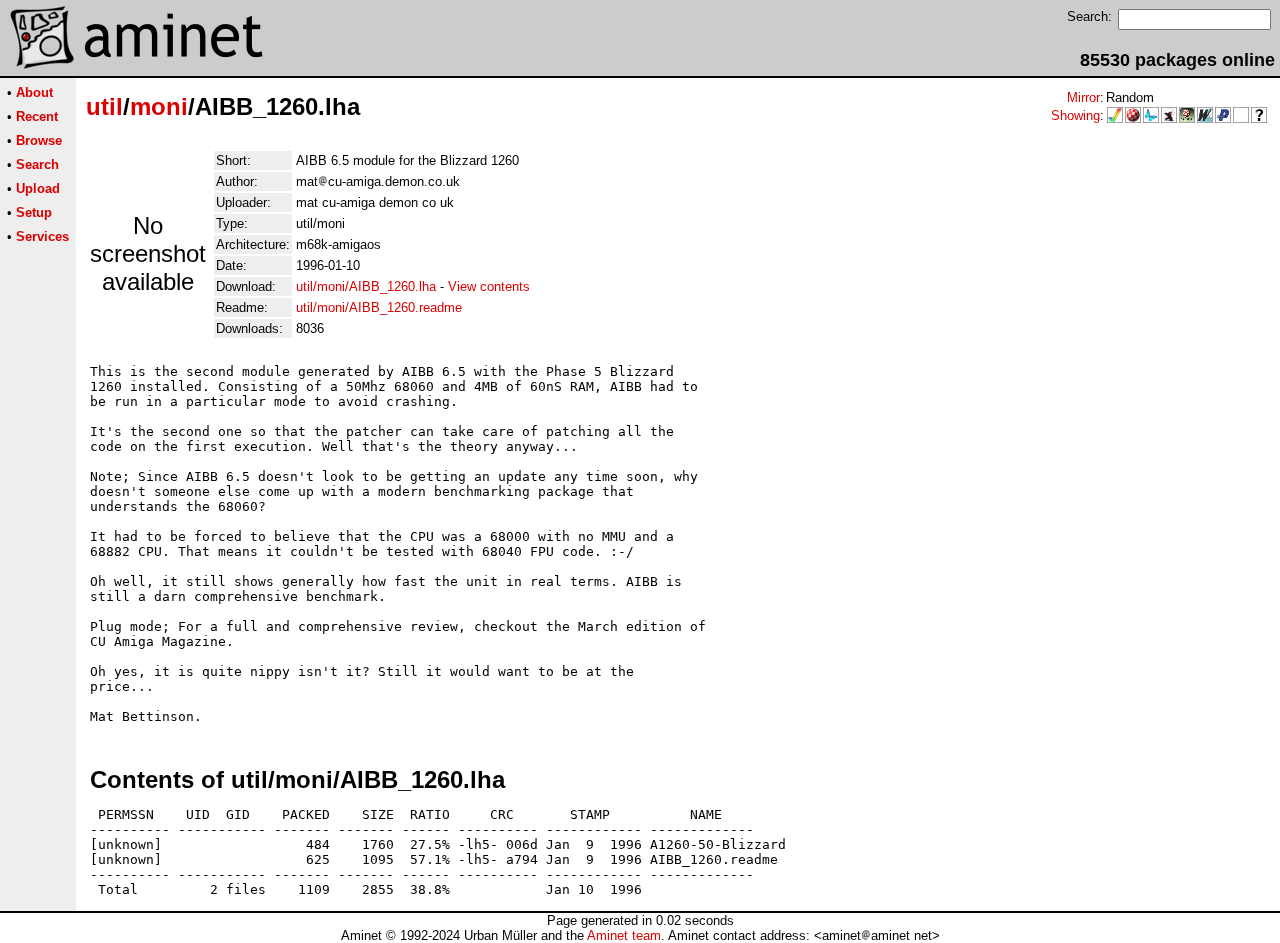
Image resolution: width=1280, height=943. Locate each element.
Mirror (1083, 97)
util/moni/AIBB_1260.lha (366, 286)
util (104, 106)
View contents (489, 286)
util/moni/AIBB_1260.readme (379, 307)
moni (159, 106)
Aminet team (624, 935)
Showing (1075, 115)
